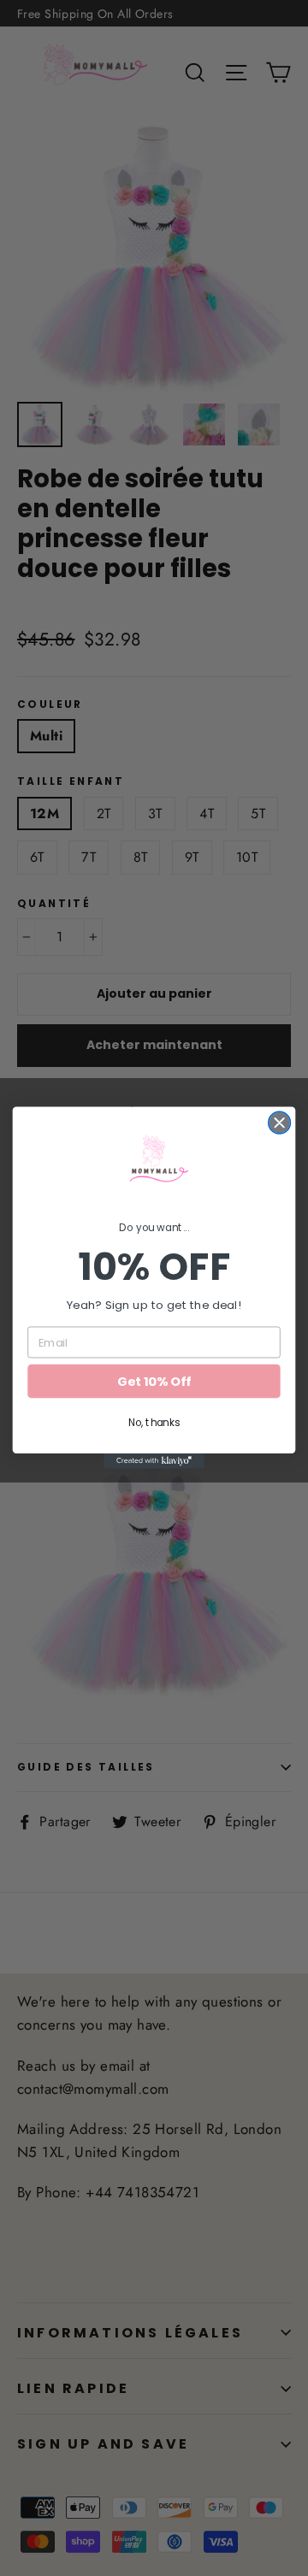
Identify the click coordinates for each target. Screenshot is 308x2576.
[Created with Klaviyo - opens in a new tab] (154, 1462)
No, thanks (154, 1423)
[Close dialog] (280, 1123)
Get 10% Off (154, 1382)
